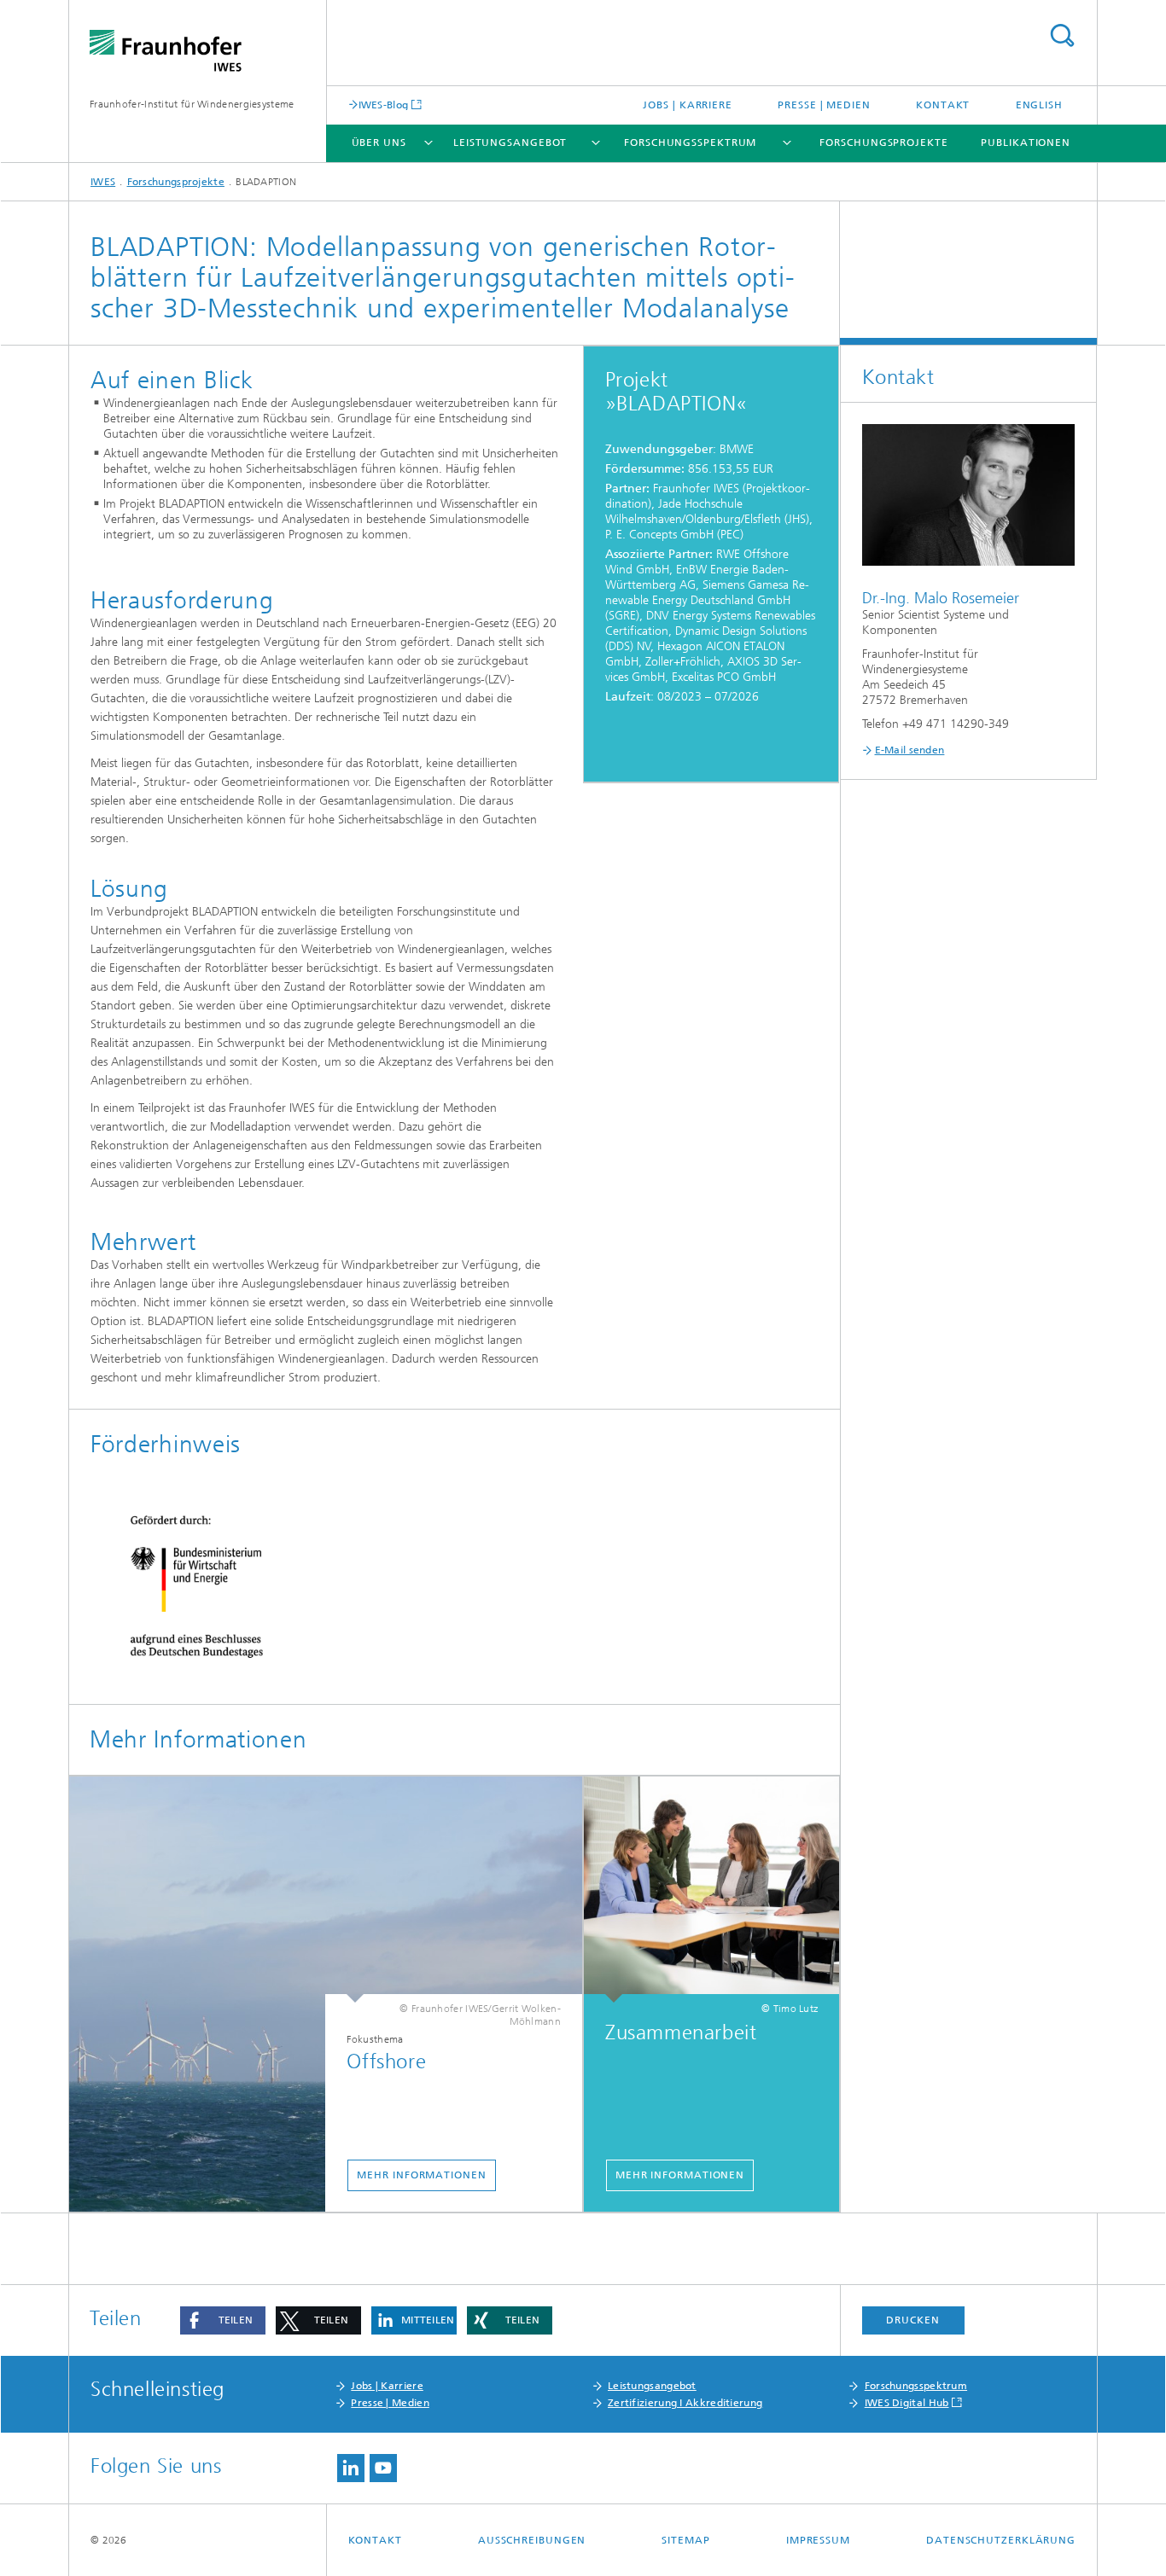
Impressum (818, 2540)
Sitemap (685, 2540)
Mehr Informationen (421, 2175)
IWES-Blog (384, 105)
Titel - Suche (1062, 35)
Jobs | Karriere (688, 105)
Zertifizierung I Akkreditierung (685, 2403)
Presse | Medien (824, 105)
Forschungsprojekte (883, 142)
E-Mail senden (910, 750)
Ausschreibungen (532, 2540)
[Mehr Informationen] (711, 1890)
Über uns (379, 142)
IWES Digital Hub (907, 2403)
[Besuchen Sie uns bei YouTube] (383, 2468)
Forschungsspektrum (690, 142)
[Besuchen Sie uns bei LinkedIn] (351, 2468)
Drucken (912, 2320)
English (1039, 105)
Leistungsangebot (510, 142)
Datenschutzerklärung (1001, 2540)
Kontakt (943, 105)
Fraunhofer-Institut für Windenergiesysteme (192, 104)
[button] (223, 2320)
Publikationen (1026, 142)
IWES (103, 182)
